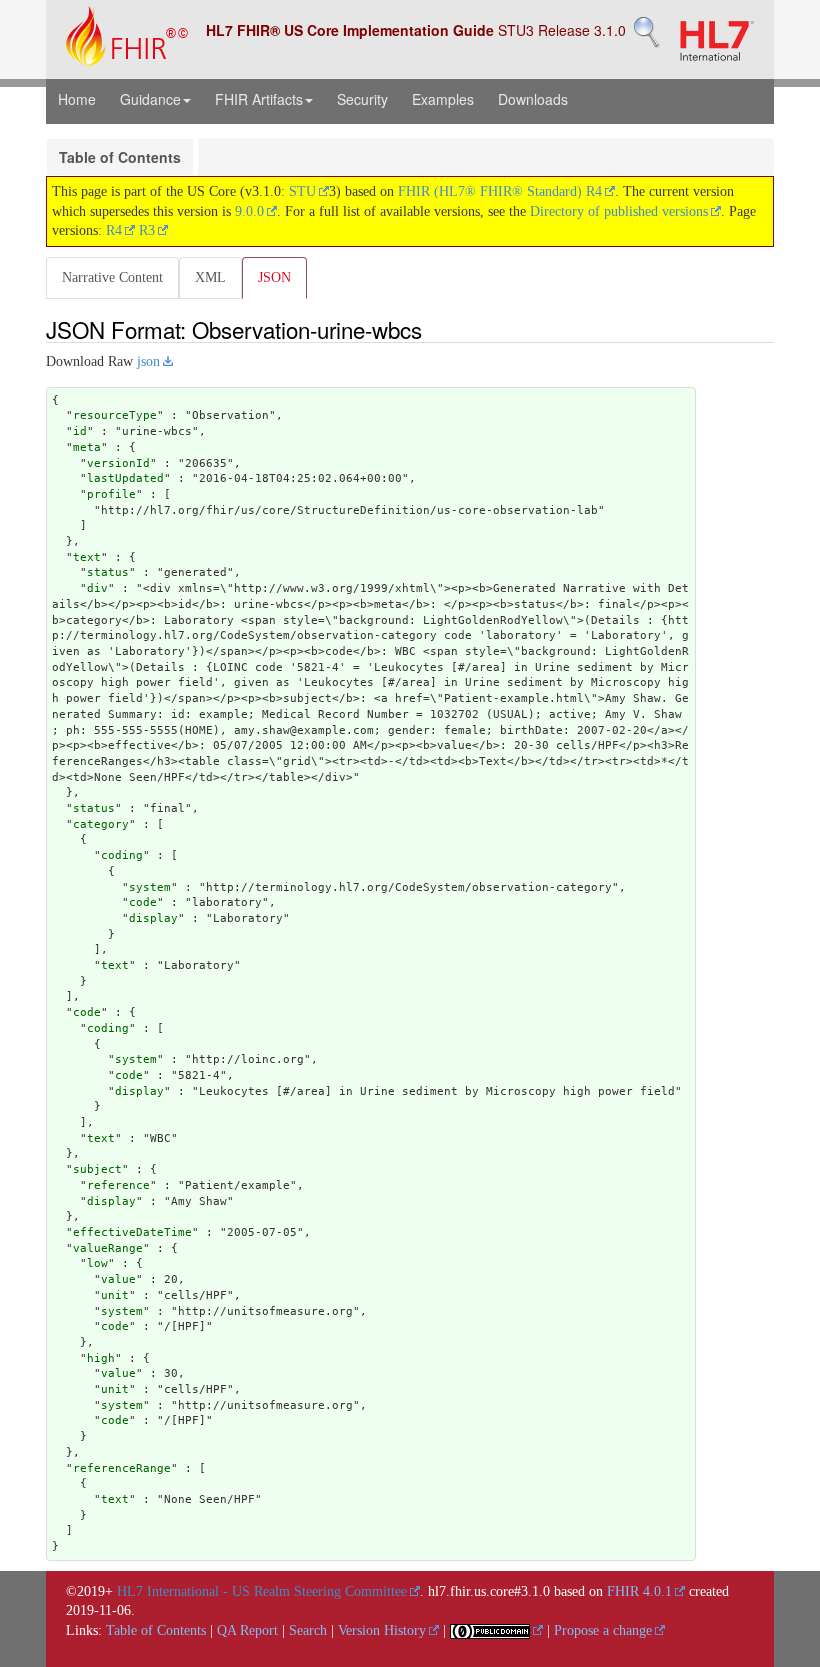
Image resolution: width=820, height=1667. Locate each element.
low (97, 1263)
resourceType (115, 415)
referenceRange (122, 1468)
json (148, 361)
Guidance (150, 99)
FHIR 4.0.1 (639, 1591)
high (101, 1358)
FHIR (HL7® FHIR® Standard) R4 (500, 191)
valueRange (108, 1248)
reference (118, 1185)
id (80, 431)
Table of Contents (120, 157)
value (118, 1279)
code (143, 902)
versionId (118, 463)
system (150, 887)
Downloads (533, 99)
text (87, 557)
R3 (147, 230)
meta (87, 447)
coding (122, 855)
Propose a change (603, 1630)
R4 (114, 230)
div (97, 588)
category (101, 824)
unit (115, 1295)
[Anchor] (433, 329)
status (108, 572)
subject (97, 1169)
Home (77, 99)
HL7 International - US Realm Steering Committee (262, 1591)
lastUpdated (125, 478)
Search (308, 1630)
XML (210, 277)
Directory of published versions (619, 211)
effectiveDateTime (132, 1232)
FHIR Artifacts (259, 99)
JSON (274, 277)
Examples (443, 99)
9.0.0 (249, 211)
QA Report (247, 1630)
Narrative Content (112, 277)
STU (302, 191)
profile (111, 494)
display (153, 918)
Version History (382, 1630)
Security (362, 99)
